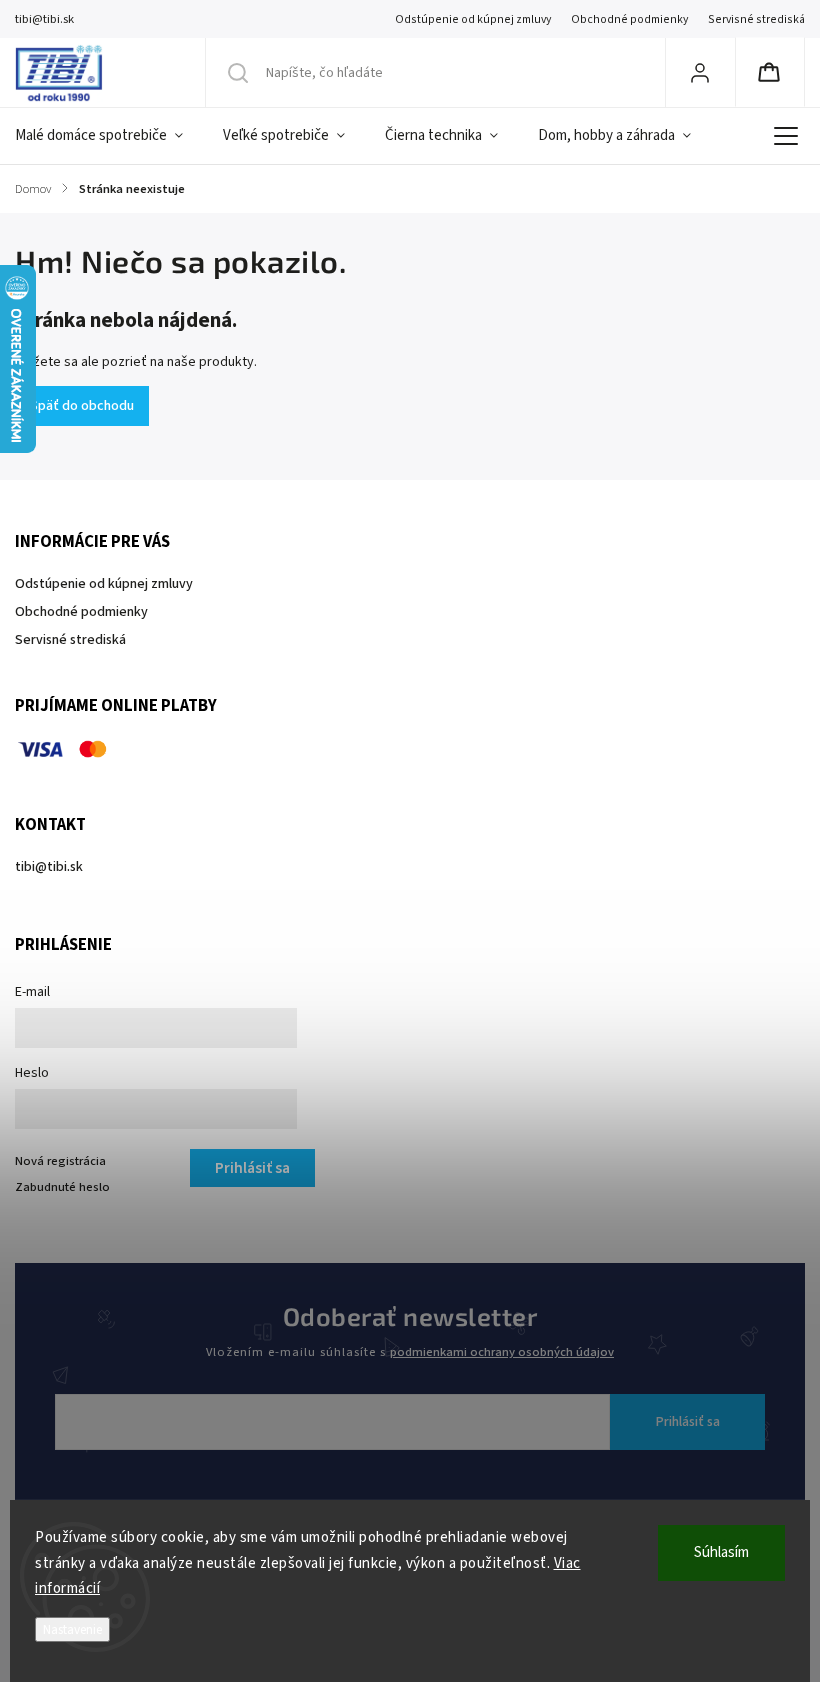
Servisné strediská (756, 19)
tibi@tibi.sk (49, 867)
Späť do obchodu (82, 406)
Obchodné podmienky (629, 19)
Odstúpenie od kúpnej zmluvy (473, 19)
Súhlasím (721, 1552)
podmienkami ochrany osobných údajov (502, 1352)
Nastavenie (72, 1629)
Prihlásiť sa (688, 1422)
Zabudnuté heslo (62, 1187)
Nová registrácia (60, 1161)
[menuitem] (109, 136)
